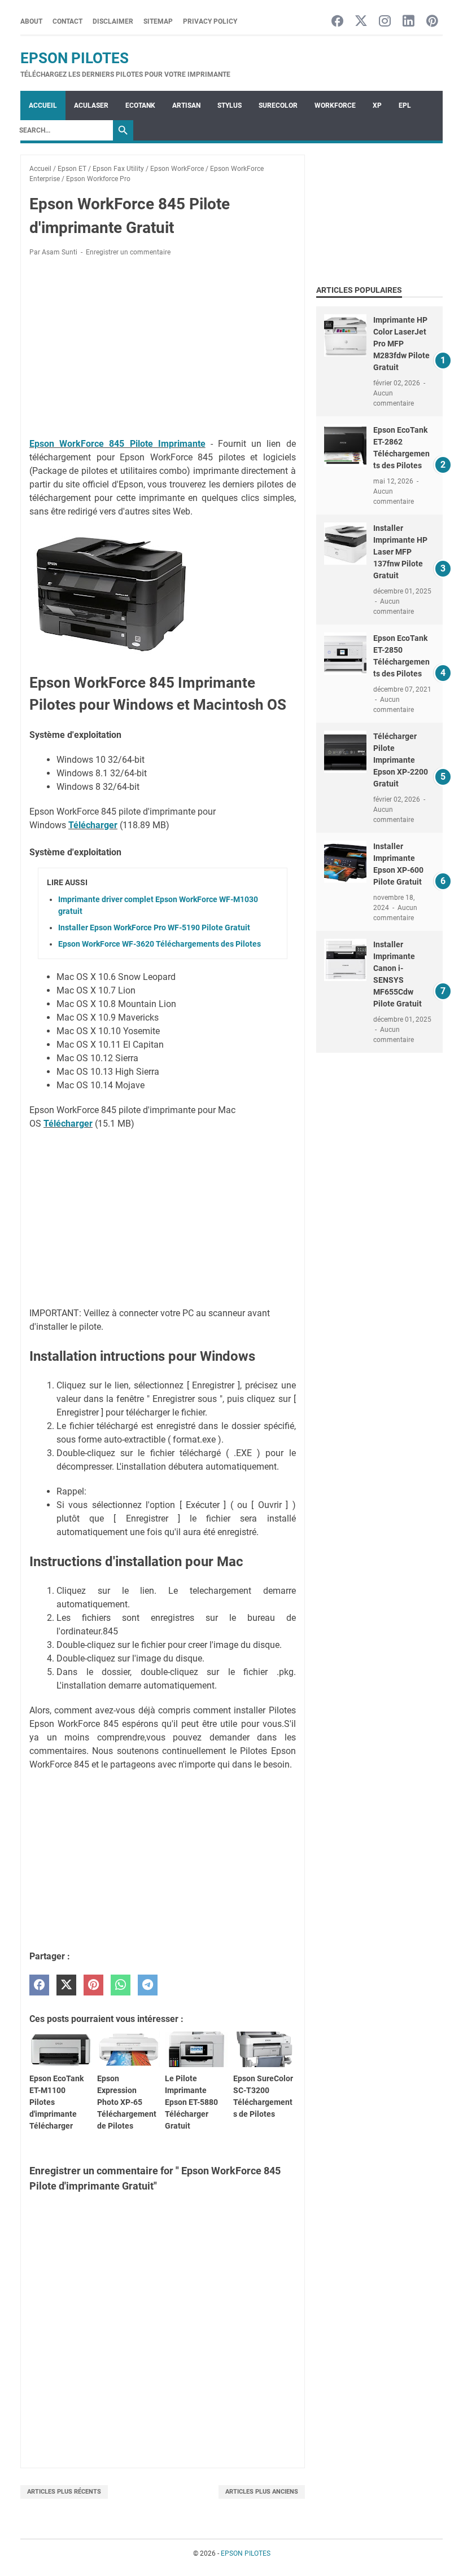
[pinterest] (93, 1985)
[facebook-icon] (337, 22)
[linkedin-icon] (409, 22)
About (31, 21)
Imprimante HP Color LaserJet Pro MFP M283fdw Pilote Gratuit (401, 344)
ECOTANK (140, 105)
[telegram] (148, 1985)
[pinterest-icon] (432, 22)
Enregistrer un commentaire (128, 252)
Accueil (43, 105)
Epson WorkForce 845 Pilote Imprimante (117, 444)
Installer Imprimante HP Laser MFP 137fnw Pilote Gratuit (400, 552)
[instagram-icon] (385, 22)
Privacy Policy (210, 21)
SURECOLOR (278, 105)
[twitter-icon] (361, 22)
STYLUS (230, 105)
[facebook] (39, 1985)
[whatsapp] (121, 1985)
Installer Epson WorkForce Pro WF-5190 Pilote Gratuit (154, 927)
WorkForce (335, 105)
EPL (405, 105)
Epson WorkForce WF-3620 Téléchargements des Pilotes (160, 944)
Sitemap (158, 21)
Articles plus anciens (262, 2492)
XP (377, 105)
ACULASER (91, 105)
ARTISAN (186, 105)
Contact (67, 21)
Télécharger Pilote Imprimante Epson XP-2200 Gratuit (401, 760)
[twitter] (66, 1985)
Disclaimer (113, 21)
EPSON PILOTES (75, 58)
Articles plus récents (64, 2492)
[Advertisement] (163, 349)
